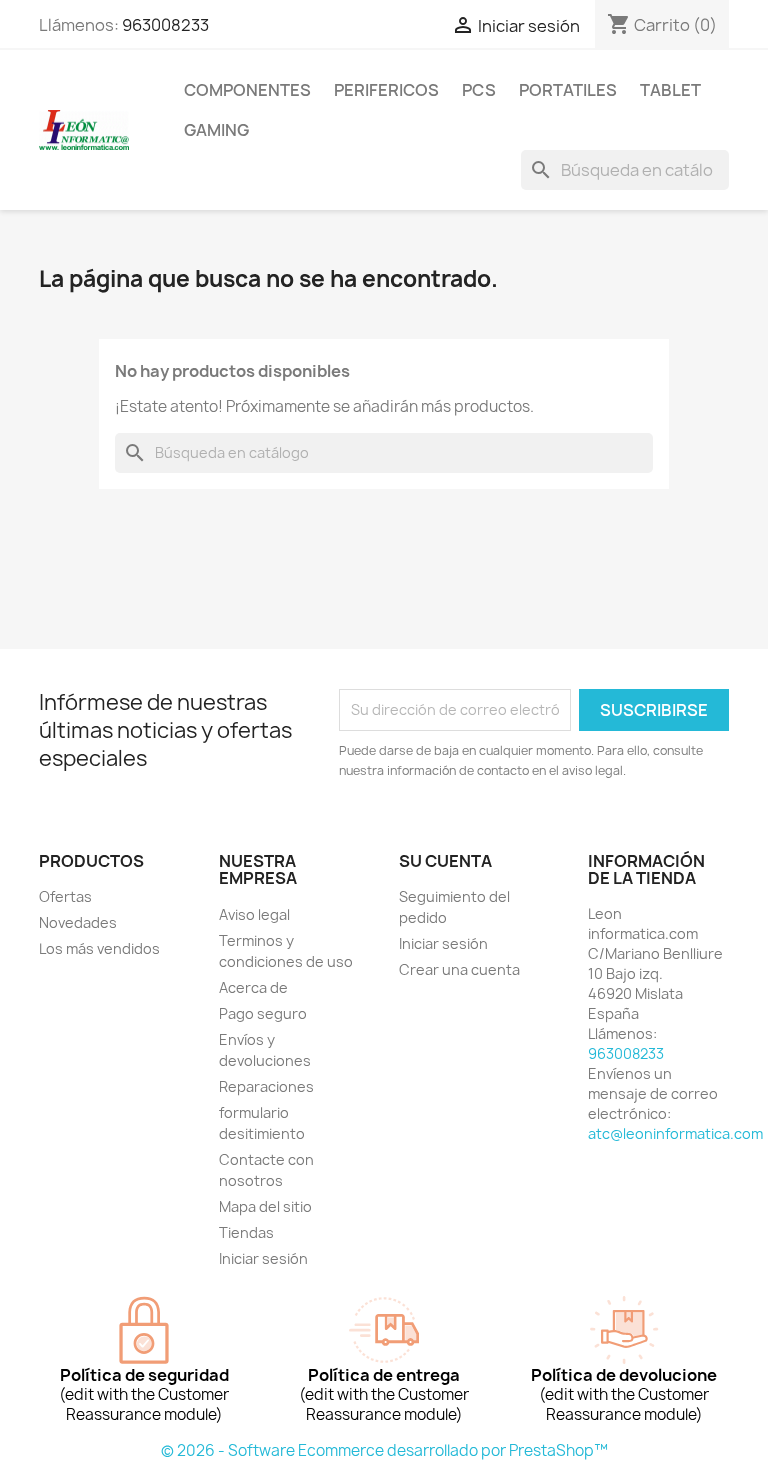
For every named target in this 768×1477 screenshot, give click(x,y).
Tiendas (246, 1232)
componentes (247, 90)
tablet (670, 90)
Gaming (216, 130)
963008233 (165, 25)
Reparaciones (266, 1086)
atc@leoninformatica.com (675, 1133)
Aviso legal (254, 914)
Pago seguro (263, 1013)
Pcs (479, 90)
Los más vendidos (99, 948)
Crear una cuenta (459, 969)
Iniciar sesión (263, 1258)
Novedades (78, 922)
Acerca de (253, 987)
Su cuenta (445, 861)
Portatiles (568, 90)
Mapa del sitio (265, 1206)
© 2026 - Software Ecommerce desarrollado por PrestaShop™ (384, 1450)
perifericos (386, 90)
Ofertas (65, 896)
